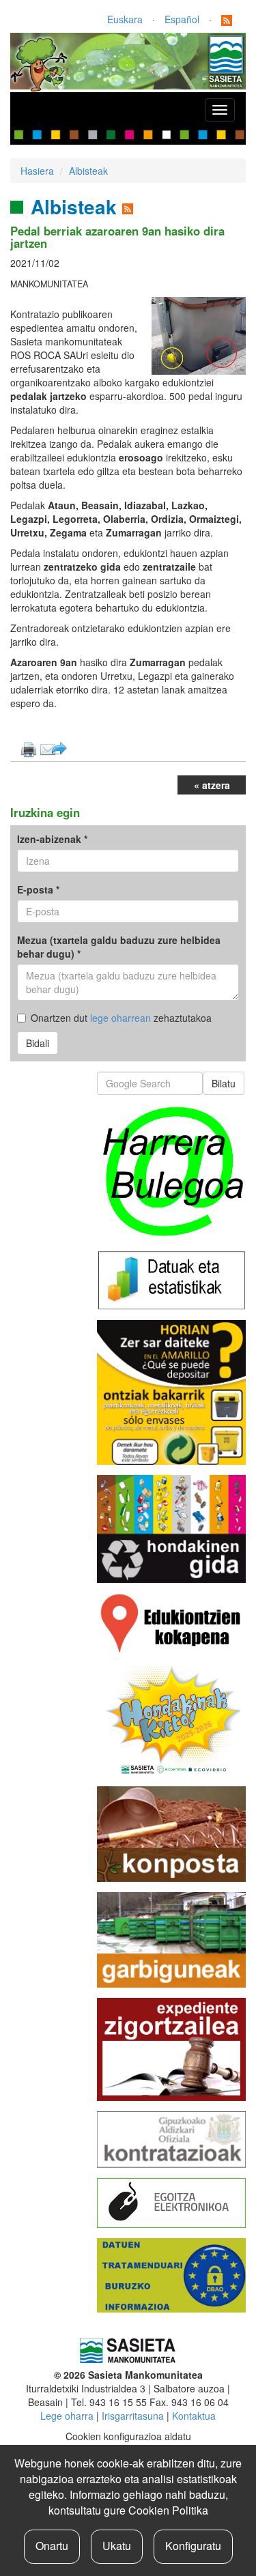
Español (182, 19)
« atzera (212, 785)
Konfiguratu (193, 2546)
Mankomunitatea (49, 284)
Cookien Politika (168, 2510)
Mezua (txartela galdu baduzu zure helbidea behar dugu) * (119, 947)
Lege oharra (67, 2416)
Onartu (52, 2546)
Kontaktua (194, 2416)
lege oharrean (120, 1018)
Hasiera (37, 171)
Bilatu (224, 1083)
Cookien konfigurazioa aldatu (128, 2436)
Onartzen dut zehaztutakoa (121, 1018)
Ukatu (117, 2546)
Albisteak (88, 171)
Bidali (38, 1043)
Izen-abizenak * (52, 839)
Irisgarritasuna (133, 2416)
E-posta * (38, 889)
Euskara (125, 19)
